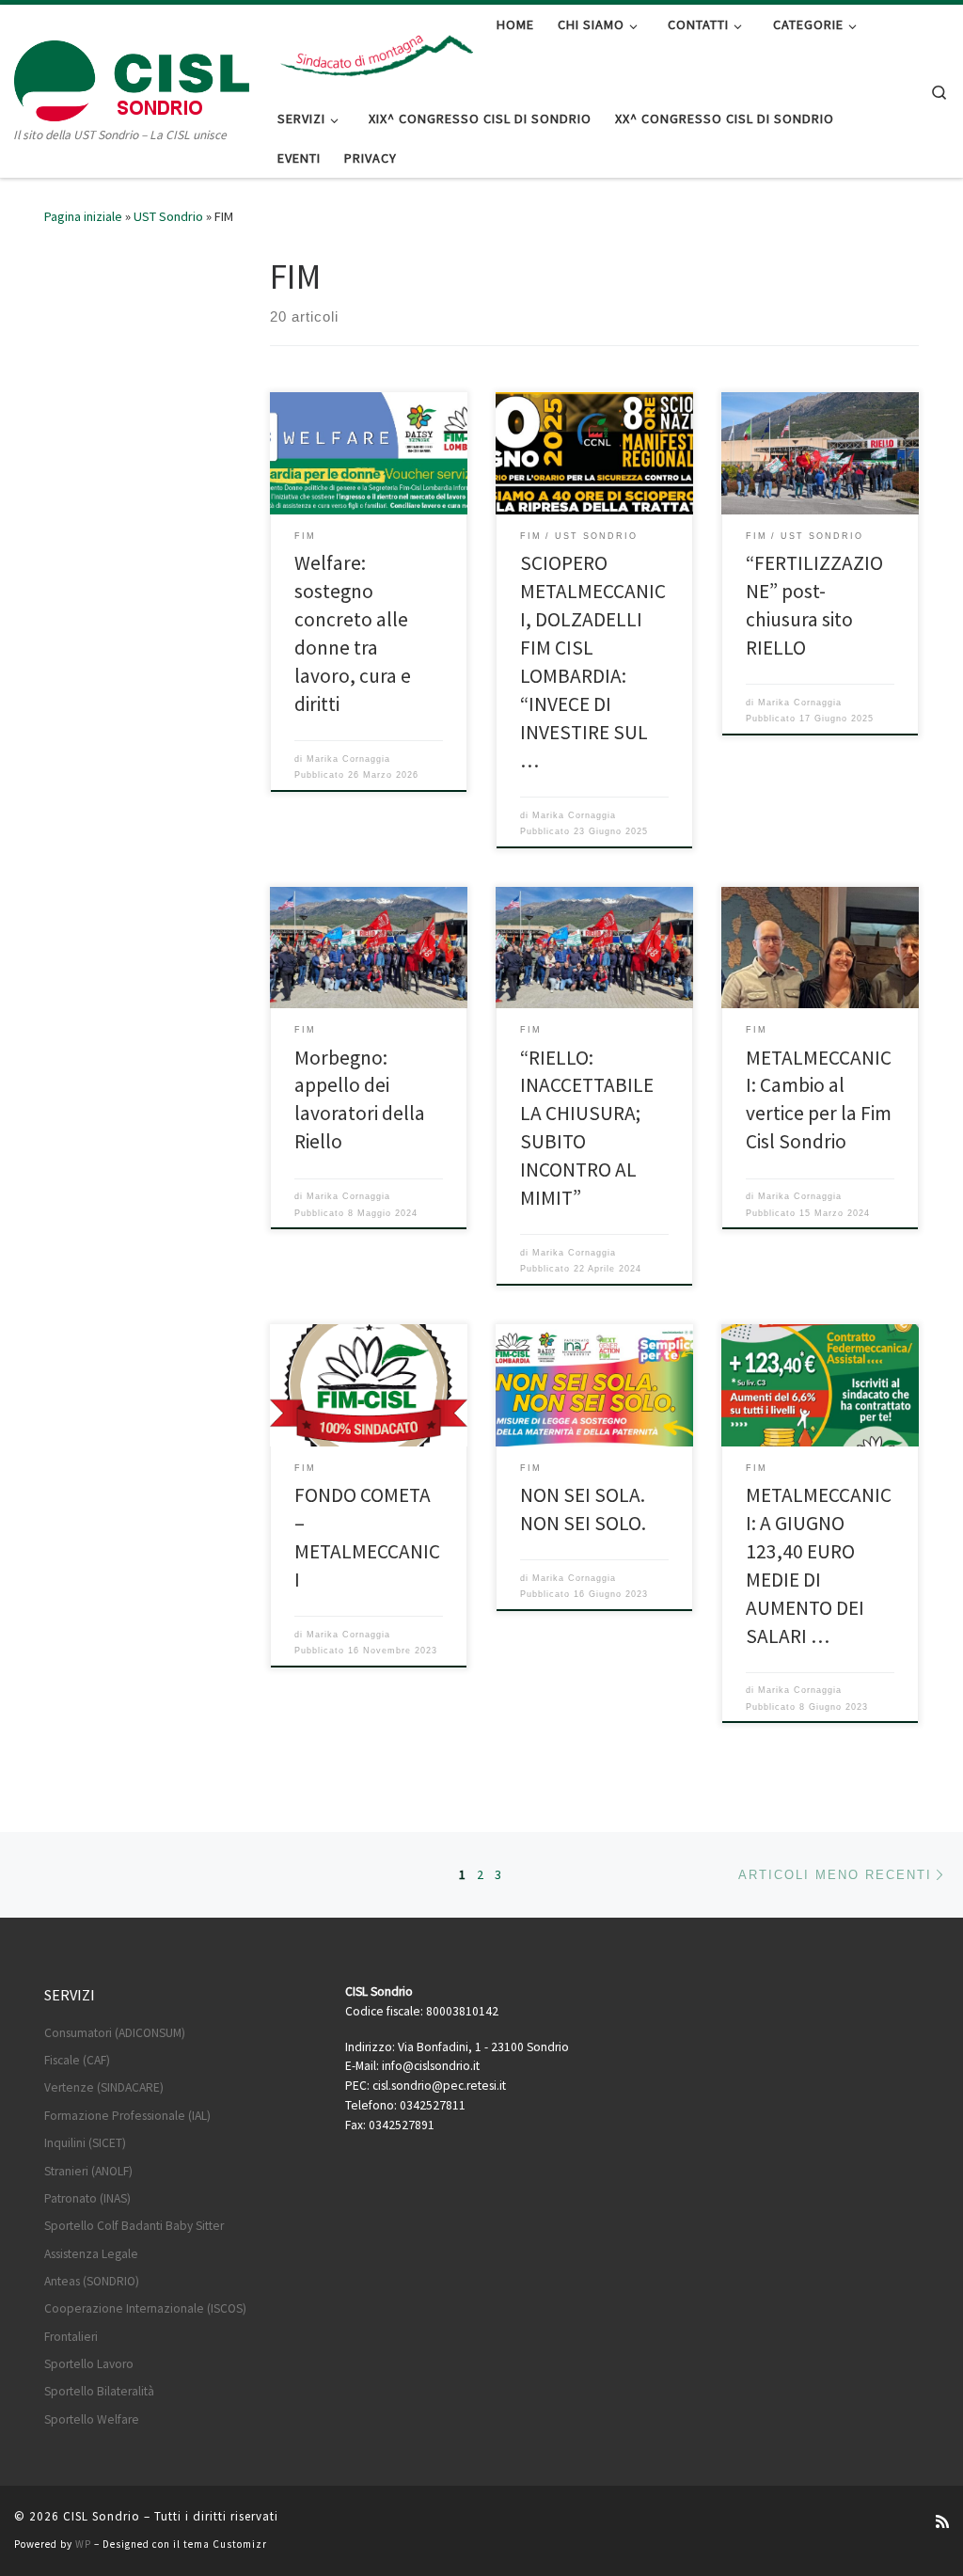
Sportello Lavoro (89, 2364)
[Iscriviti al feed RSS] (942, 2522)
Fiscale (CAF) (77, 2060)
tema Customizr (225, 2544)
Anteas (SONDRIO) (92, 2281)
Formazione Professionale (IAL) (127, 2116)
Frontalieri (71, 2337)
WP (83, 2544)
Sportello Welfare (92, 2419)
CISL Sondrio (102, 2516)
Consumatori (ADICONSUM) (115, 2033)
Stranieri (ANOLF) (88, 2171)
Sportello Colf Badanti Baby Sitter (134, 2226)
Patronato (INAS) (87, 2198)
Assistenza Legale (91, 2254)
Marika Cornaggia (348, 759)
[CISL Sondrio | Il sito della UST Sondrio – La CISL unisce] (132, 77)
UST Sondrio (168, 216)
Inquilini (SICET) (85, 2143)
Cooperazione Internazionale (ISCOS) (145, 2308)
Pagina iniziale (83, 216)
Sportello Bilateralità (99, 2391)
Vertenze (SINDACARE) (104, 2087)
